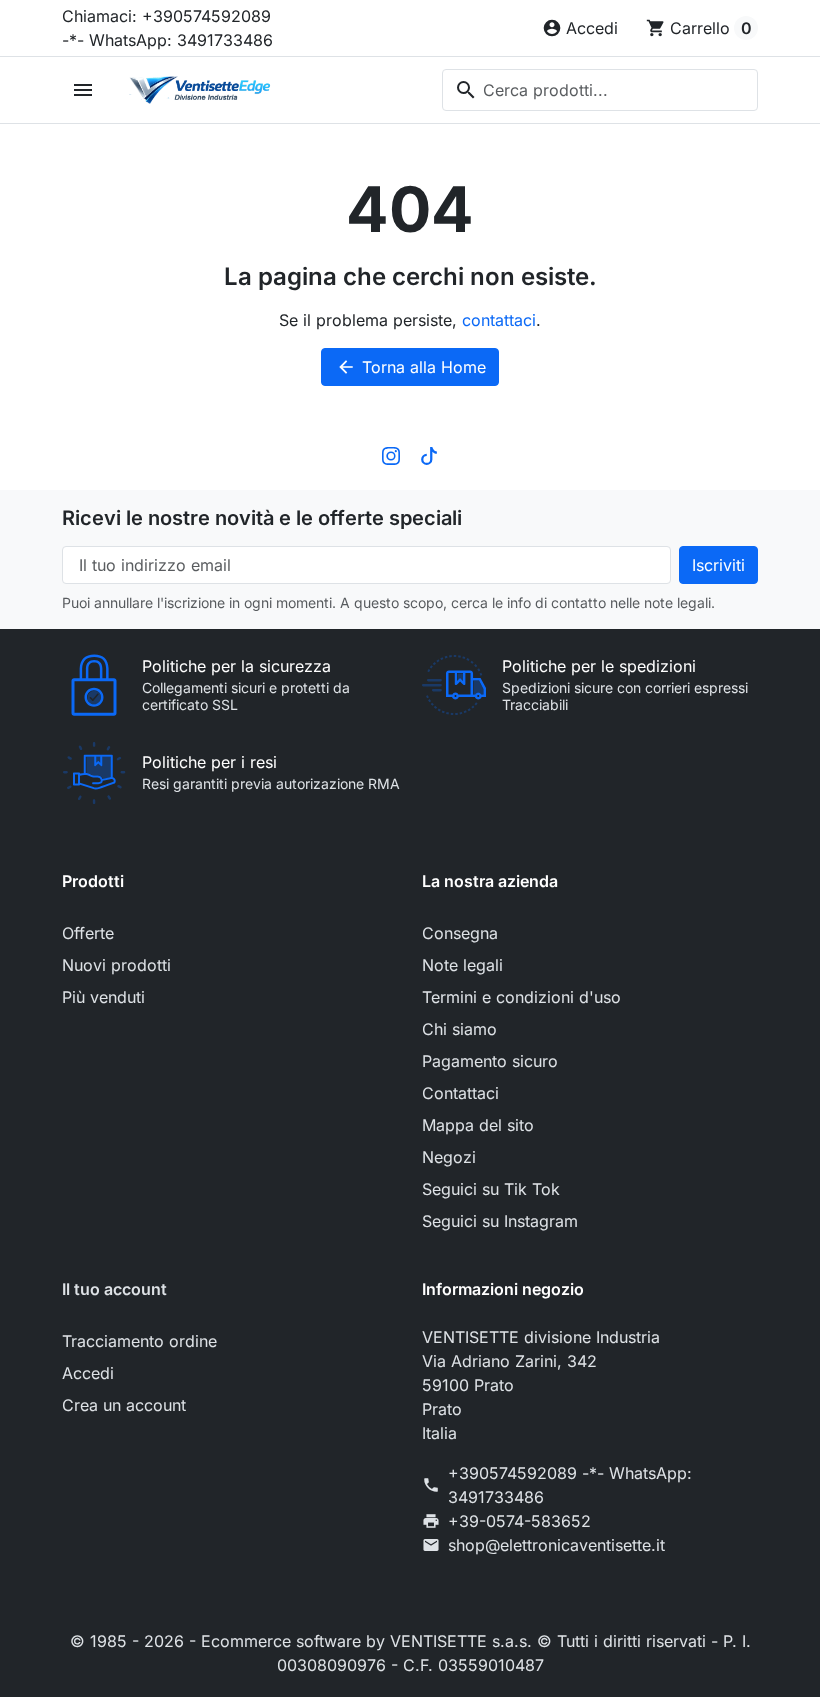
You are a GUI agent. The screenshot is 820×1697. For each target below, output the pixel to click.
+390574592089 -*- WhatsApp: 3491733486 (570, 1485)
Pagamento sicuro (490, 1061)
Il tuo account (114, 1289)
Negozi (449, 1157)
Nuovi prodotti (116, 965)
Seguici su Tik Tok (491, 1189)
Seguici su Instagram (500, 1221)
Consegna (460, 933)
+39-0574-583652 (519, 1521)
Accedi (88, 1373)
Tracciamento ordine (139, 1341)
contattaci (499, 320)
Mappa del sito (478, 1125)
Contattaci (460, 1093)
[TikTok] (429, 454)
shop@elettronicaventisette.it (556, 1545)
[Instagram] (391, 454)
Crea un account (124, 1405)
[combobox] (600, 90)
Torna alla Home (411, 367)
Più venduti (103, 997)
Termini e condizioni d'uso (521, 997)
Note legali (462, 965)
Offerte (88, 933)
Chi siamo (459, 1029)
